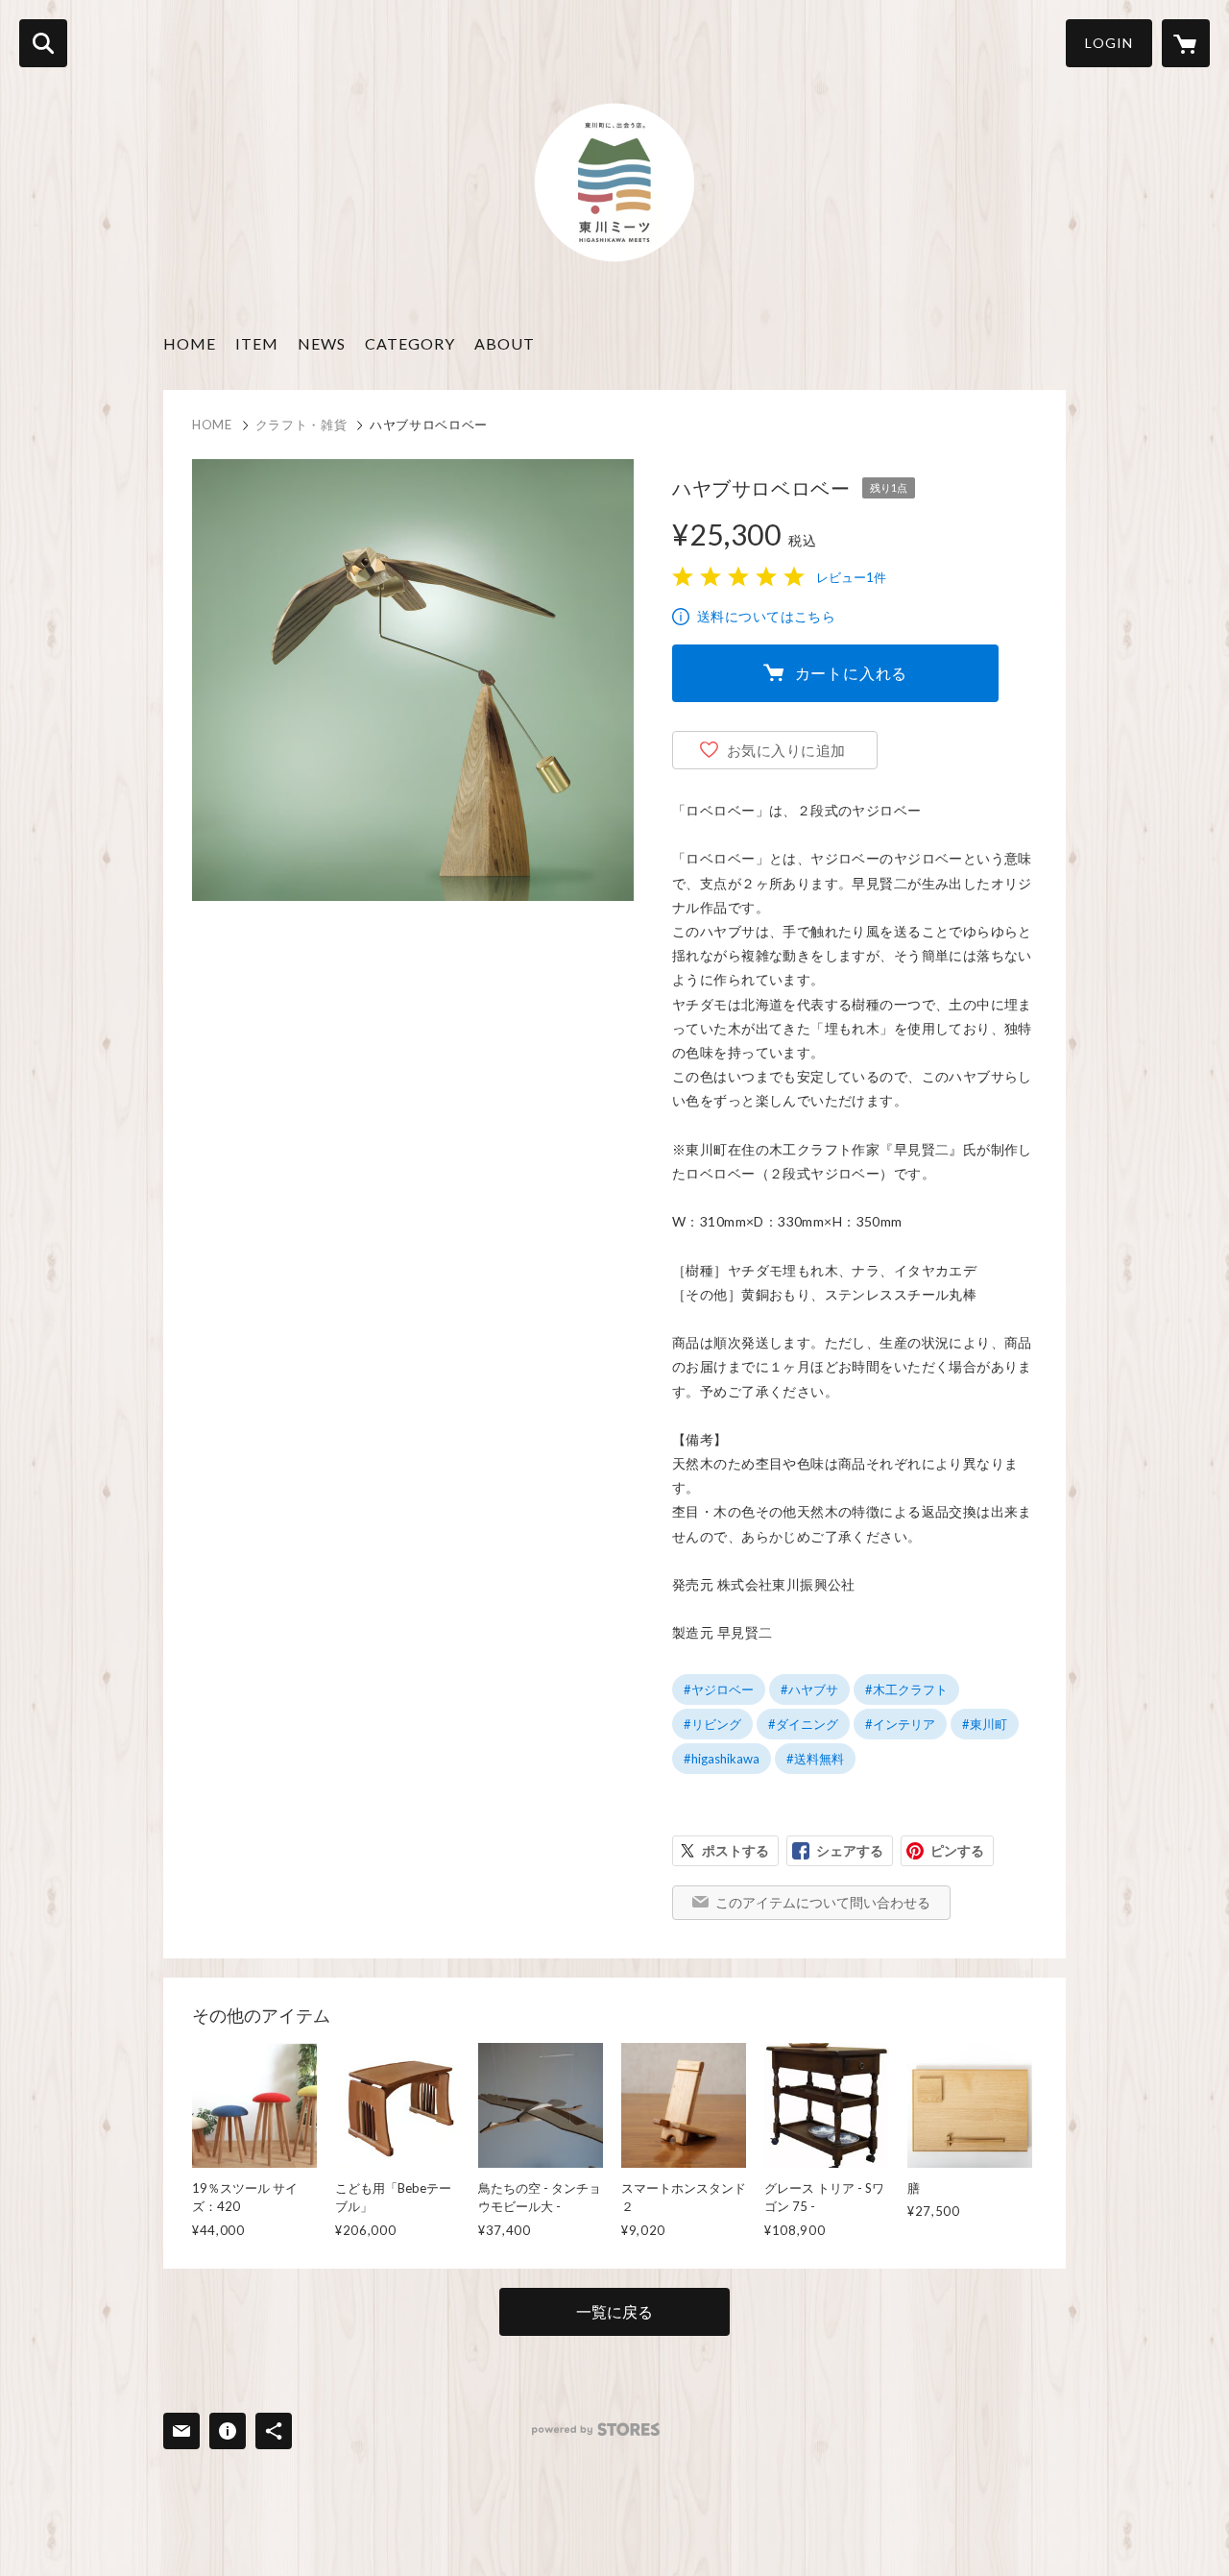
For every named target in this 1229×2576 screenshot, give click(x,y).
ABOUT (505, 343)
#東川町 (985, 1724)
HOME (190, 343)
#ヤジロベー (719, 1689)
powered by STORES (596, 2430)
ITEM (257, 343)
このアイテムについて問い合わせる (823, 1902)
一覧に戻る (614, 2311)
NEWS (322, 343)
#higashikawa (722, 1759)
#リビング (712, 1724)
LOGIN (1109, 43)
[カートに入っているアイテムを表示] (1186, 43)
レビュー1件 (851, 577)
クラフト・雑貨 (301, 425)
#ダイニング (803, 1724)
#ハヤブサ (809, 1689)
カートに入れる (852, 673)
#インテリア (900, 1724)
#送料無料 (815, 1759)
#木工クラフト (906, 1689)
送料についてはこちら (766, 616)
